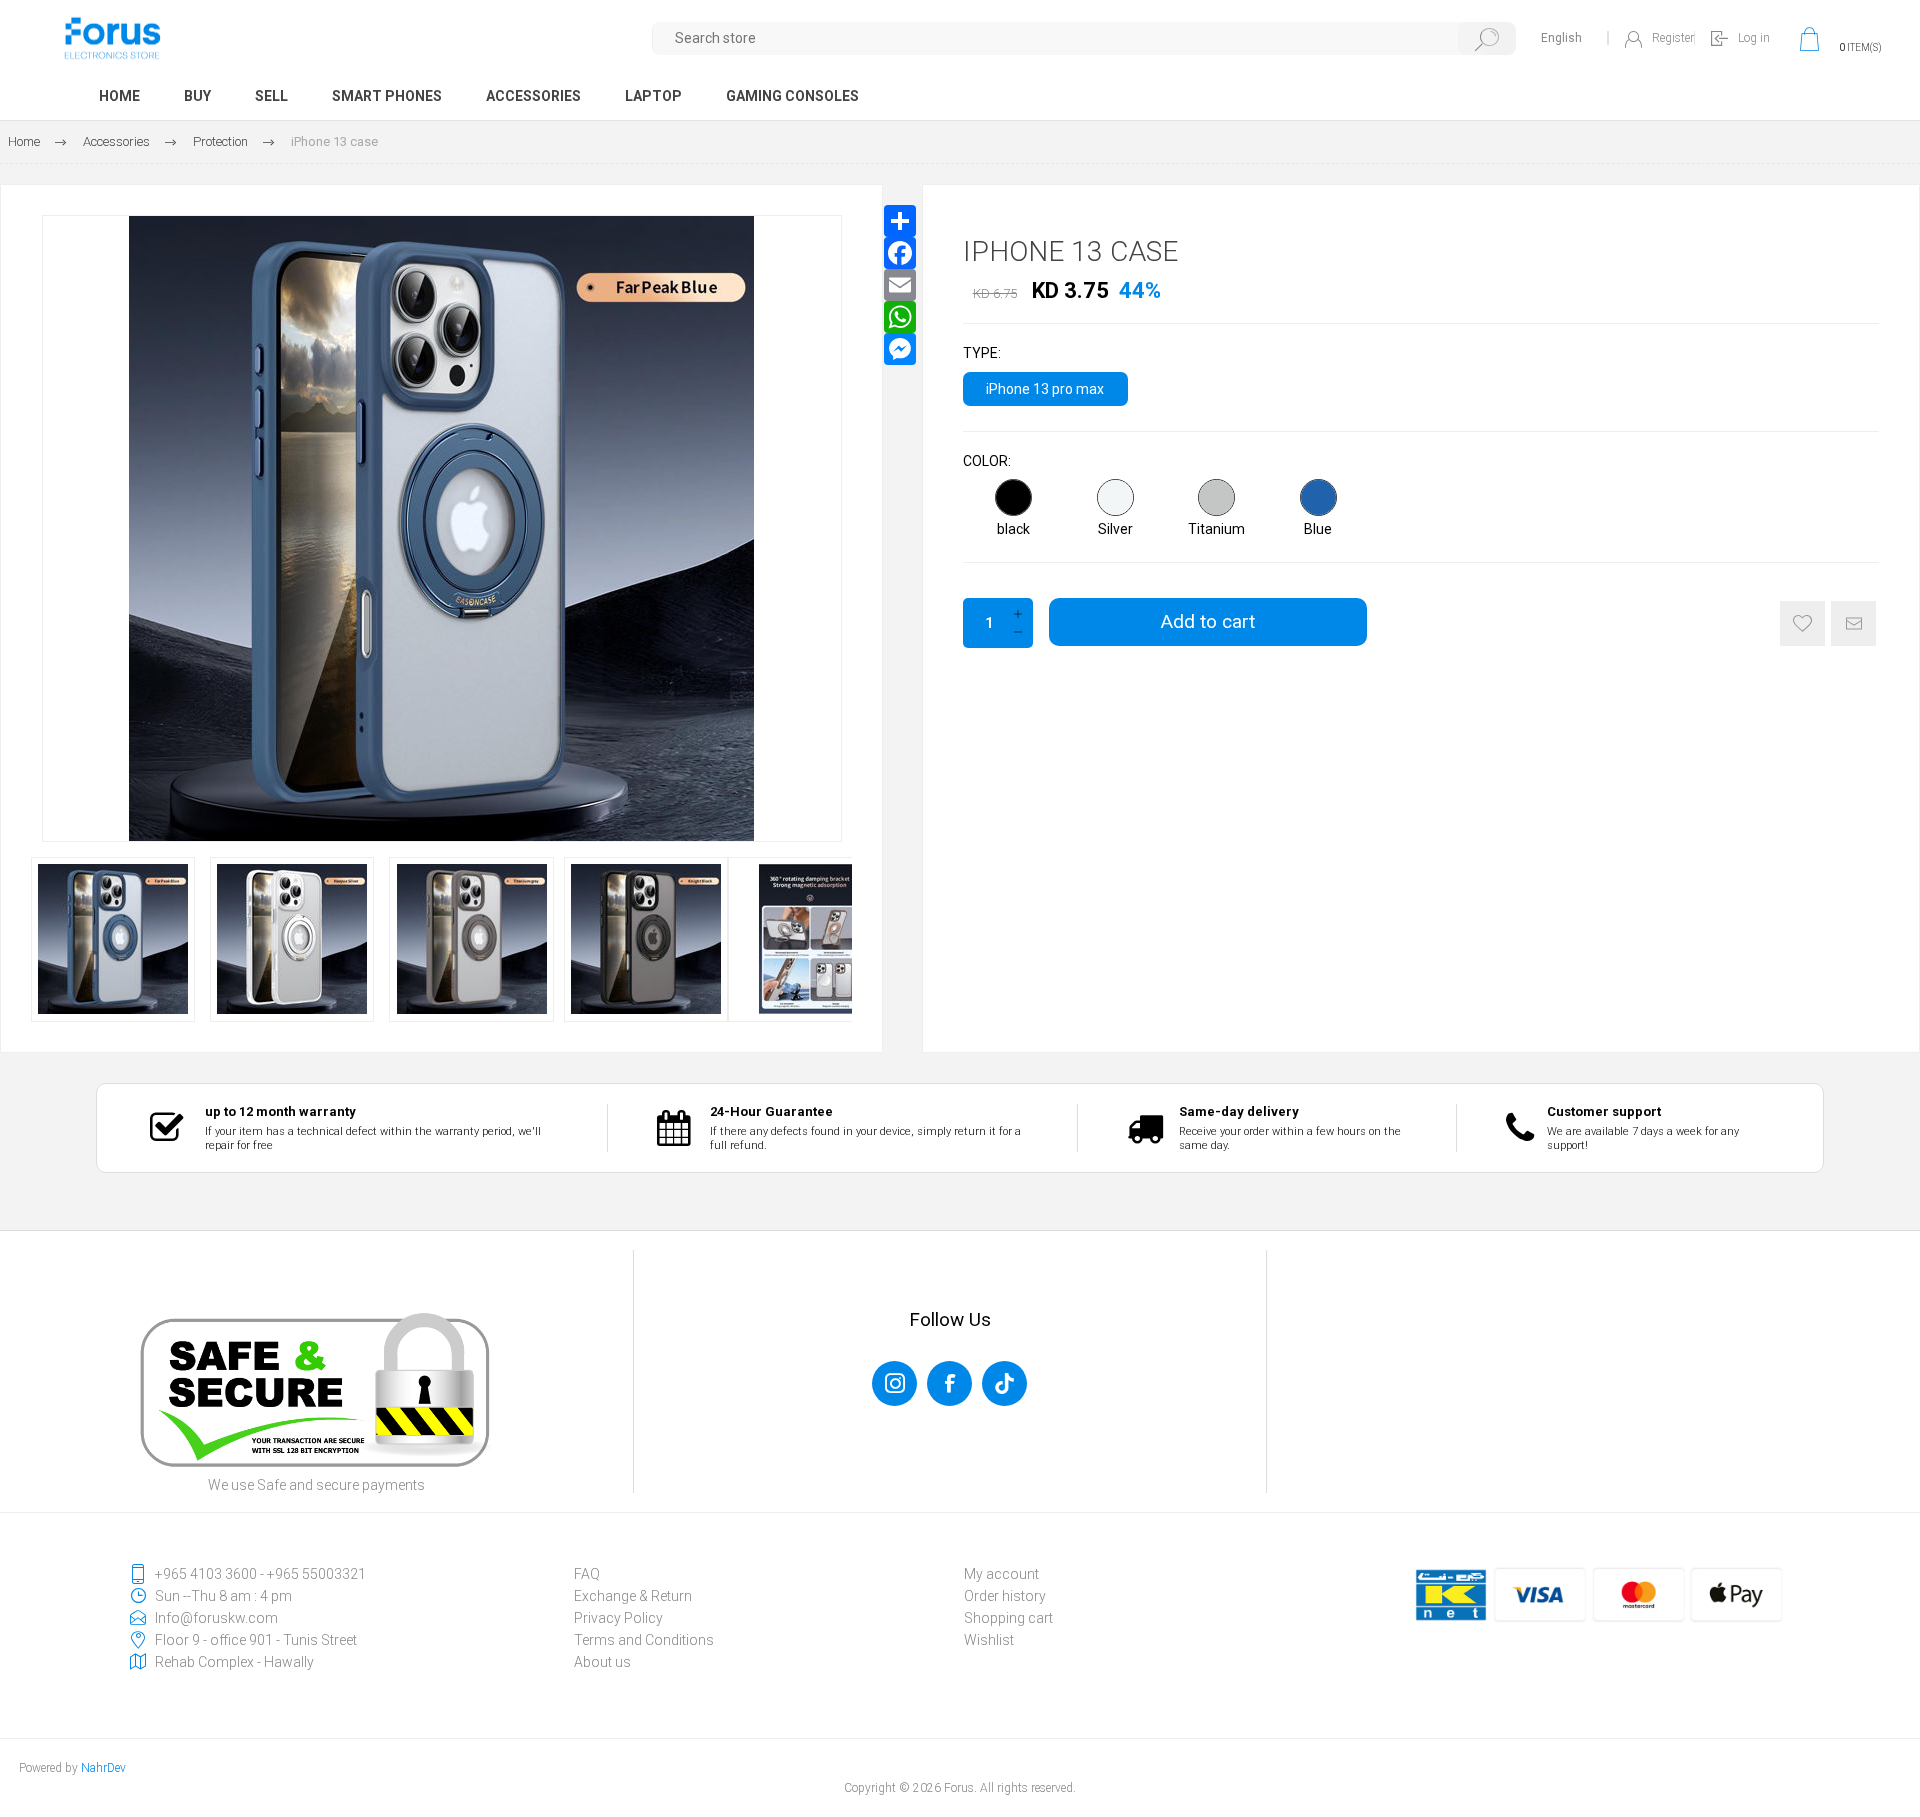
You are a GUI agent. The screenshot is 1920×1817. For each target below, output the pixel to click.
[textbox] (1084, 38)
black (1013, 529)
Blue (1318, 529)
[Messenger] (900, 349)
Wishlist (989, 1640)
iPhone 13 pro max (1045, 389)
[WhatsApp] (900, 317)
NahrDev (103, 1768)
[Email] (900, 285)
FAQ (587, 1574)
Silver (1115, 529)
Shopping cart (1008, 1618)
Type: (982, 354)
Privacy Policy (618, 1618)
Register (1673, 38)
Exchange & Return (633, 1596)
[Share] (900, 221)
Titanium (1216, 529)
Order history (1005, 1596)
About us (602, 1662)
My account (1001, 1574)
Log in (1754, 38)
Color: (987, 461)
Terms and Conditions (644, 1640)
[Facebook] (900, 253)
